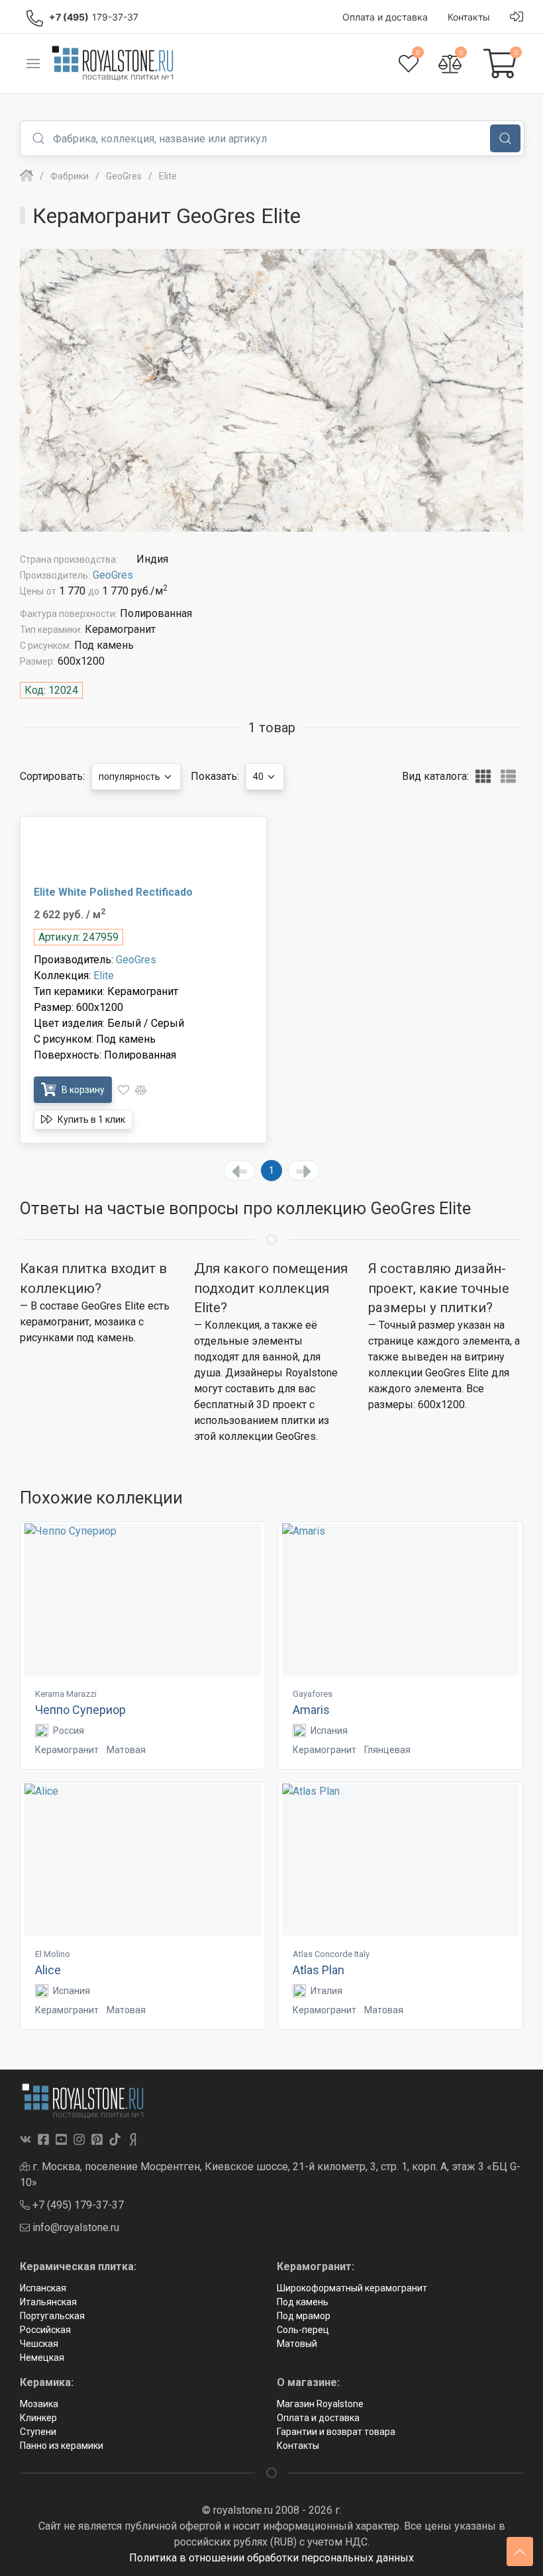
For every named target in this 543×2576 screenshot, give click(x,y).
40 (259, 777)
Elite (104, 976)
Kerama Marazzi (66, 1694)
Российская (45, 2330)
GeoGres (113, 575)
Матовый (297, 2344)
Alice (48, 1970)
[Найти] (505, 138)
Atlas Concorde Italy (331, 1954)
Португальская (52, 2316)
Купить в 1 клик (90, 1120)
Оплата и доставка (318, 2418)
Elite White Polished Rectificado (113, 892)
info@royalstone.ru (74, 2227)
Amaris (311, 1710)
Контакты (298, 2446)
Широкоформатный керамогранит (352, 2288)
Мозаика (39, 2404)
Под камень (303, 2302)
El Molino (53, 1954)
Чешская (39, 2344)
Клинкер (38, 2418)
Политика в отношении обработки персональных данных (271, 2558)
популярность (130, 777)
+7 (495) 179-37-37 (77, 2205)
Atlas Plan (319, 1970)
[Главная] (26, 176)
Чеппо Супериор (80, 1710)
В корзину (82, 1090)
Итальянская (48, 2302)
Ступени (38, 2432)
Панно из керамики (62, 2446)
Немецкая (42, 2358)
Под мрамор (304, 2316)
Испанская (43, 2288)
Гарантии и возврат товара (336, 2432)
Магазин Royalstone (320, 2404)
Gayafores (313, 1694)
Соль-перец (303, 2330)
